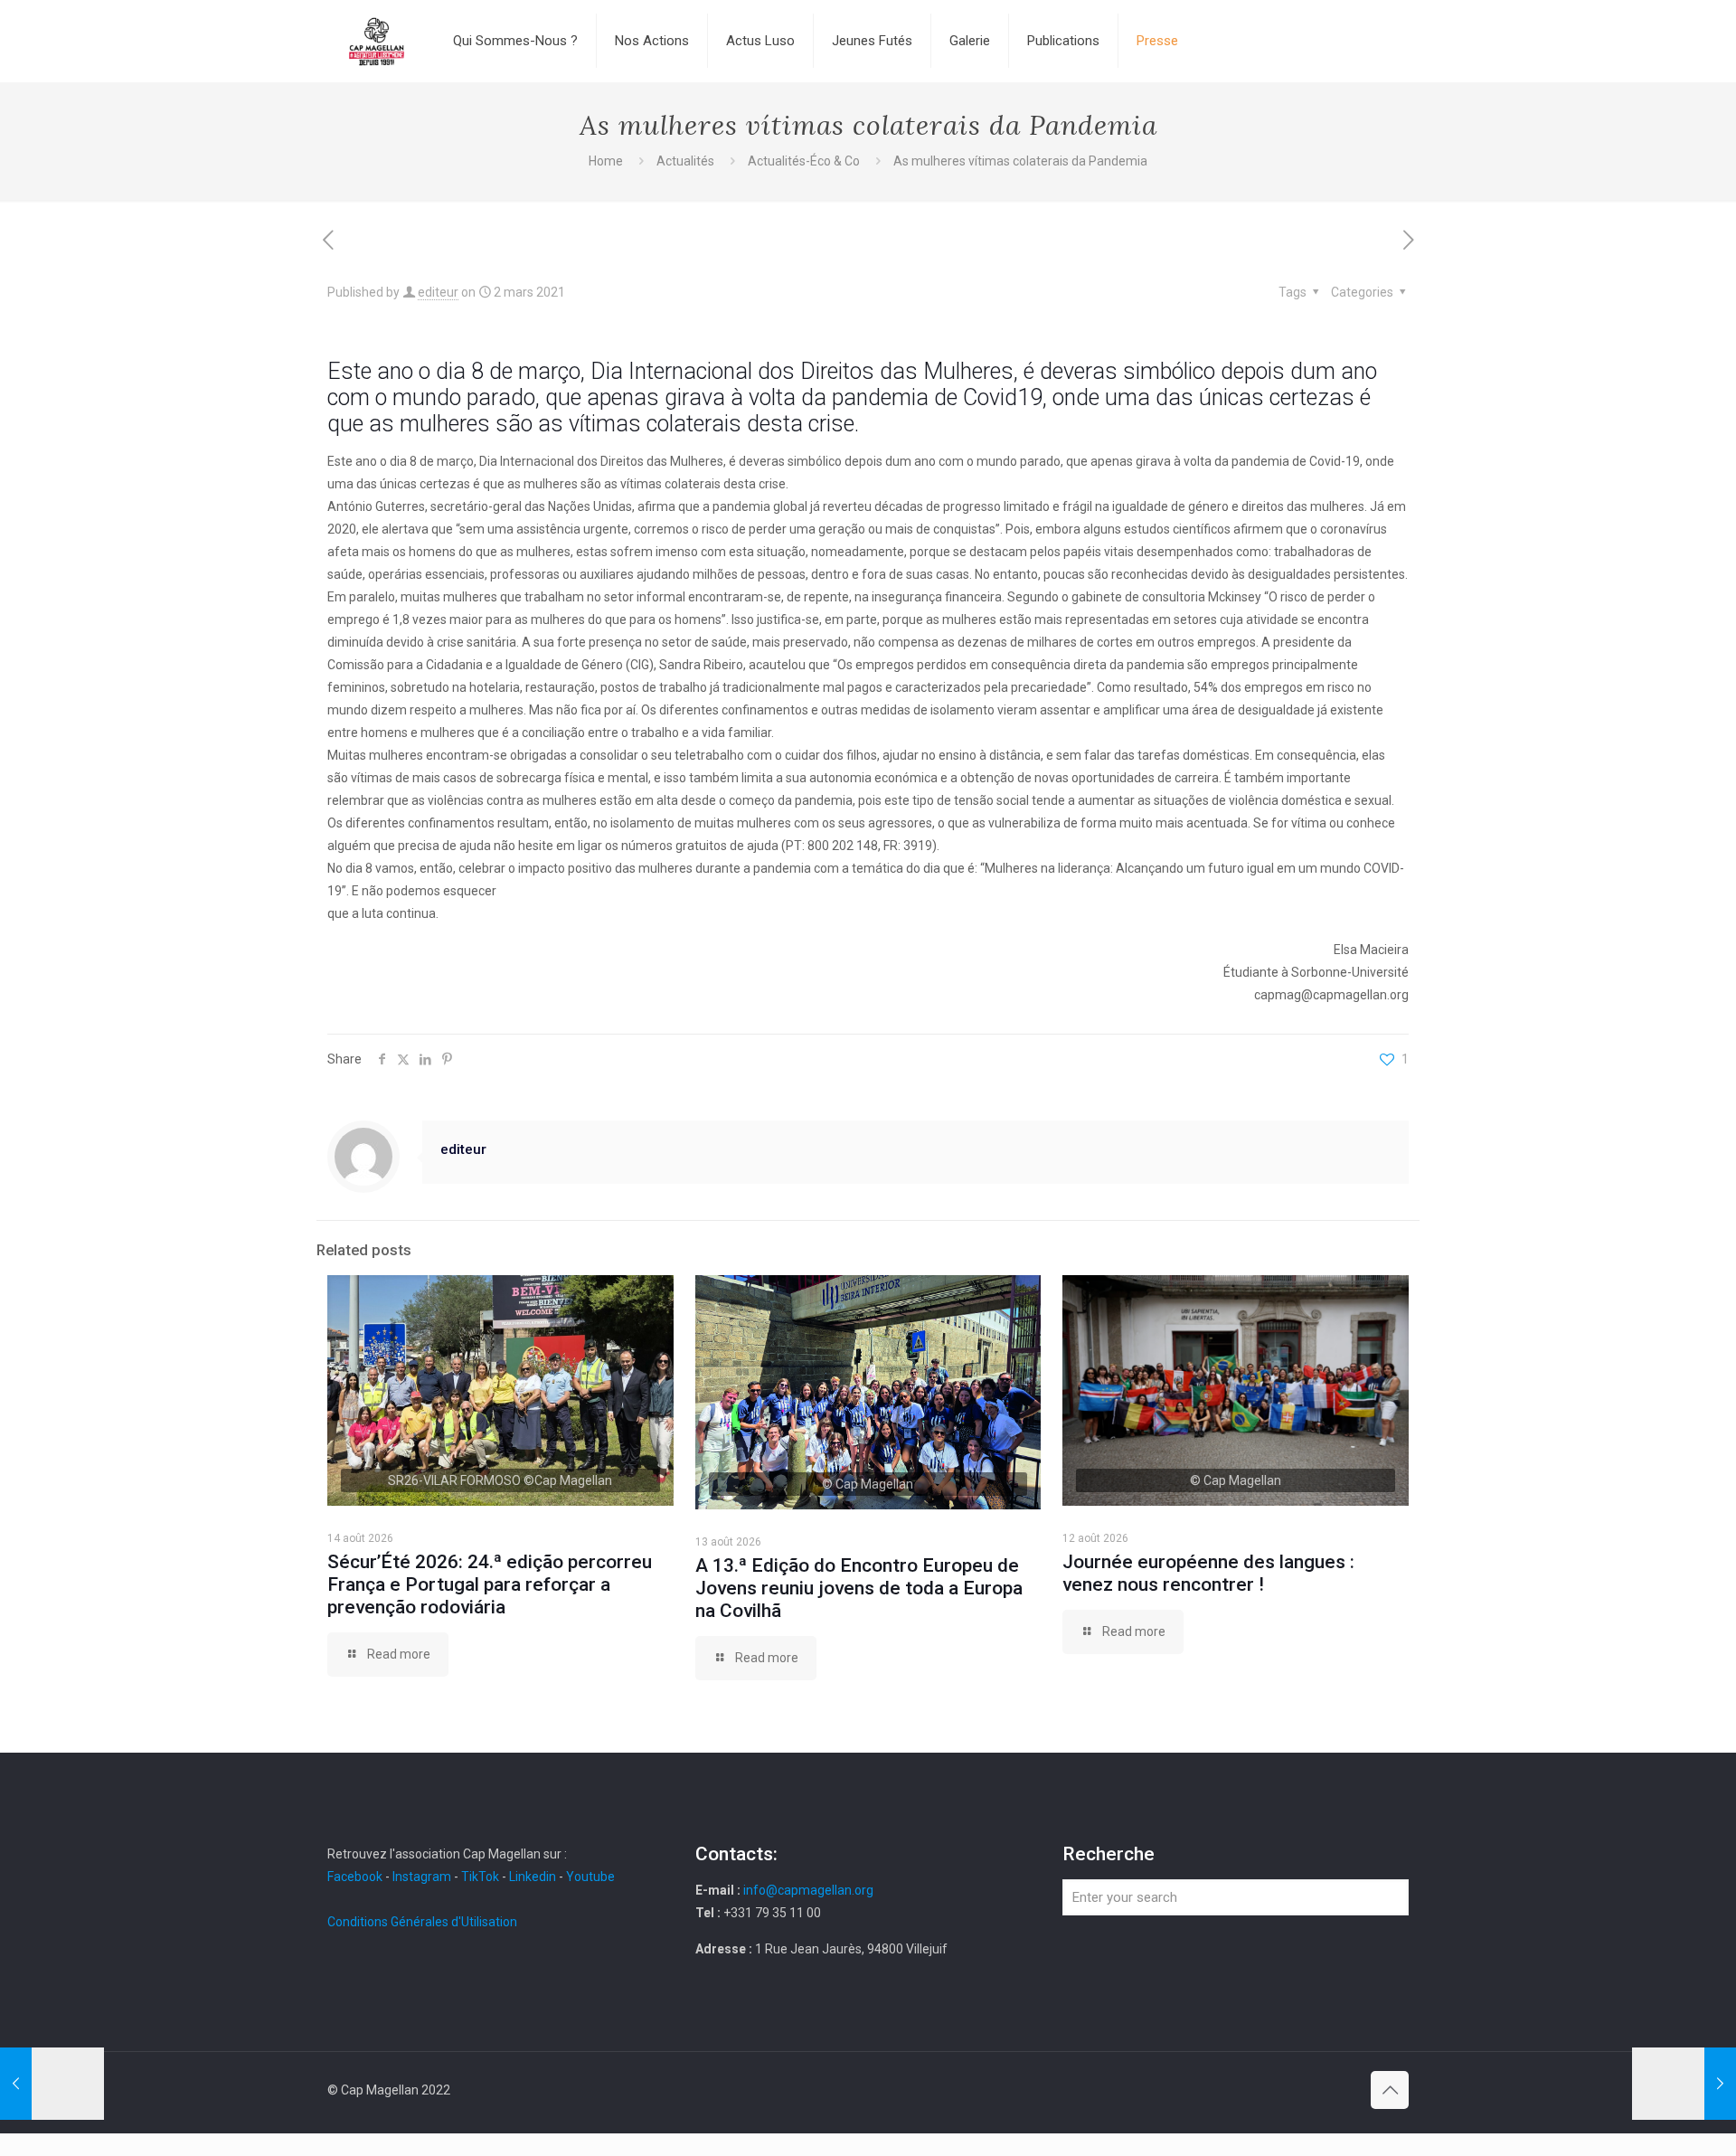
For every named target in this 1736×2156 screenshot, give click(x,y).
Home (606, 161)
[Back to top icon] (1390, 2090)
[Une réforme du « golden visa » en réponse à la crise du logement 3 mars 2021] (1684, 2084)
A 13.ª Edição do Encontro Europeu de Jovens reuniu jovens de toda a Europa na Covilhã (859, 1588)
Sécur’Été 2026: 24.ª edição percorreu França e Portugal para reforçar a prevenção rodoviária (490, 1584)
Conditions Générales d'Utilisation (422, 1922)
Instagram (422, 1877)
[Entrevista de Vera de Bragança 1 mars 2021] (52, 2084)
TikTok (480, 1877)
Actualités (685, 161)
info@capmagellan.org (808, 1890)
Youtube (590, 1877)
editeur (438, 292)
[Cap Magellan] (377, 41)
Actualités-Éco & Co (804, 161)
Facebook (356, 1877)
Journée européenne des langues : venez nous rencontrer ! (1208, 1573)
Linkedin (533, 1877)
